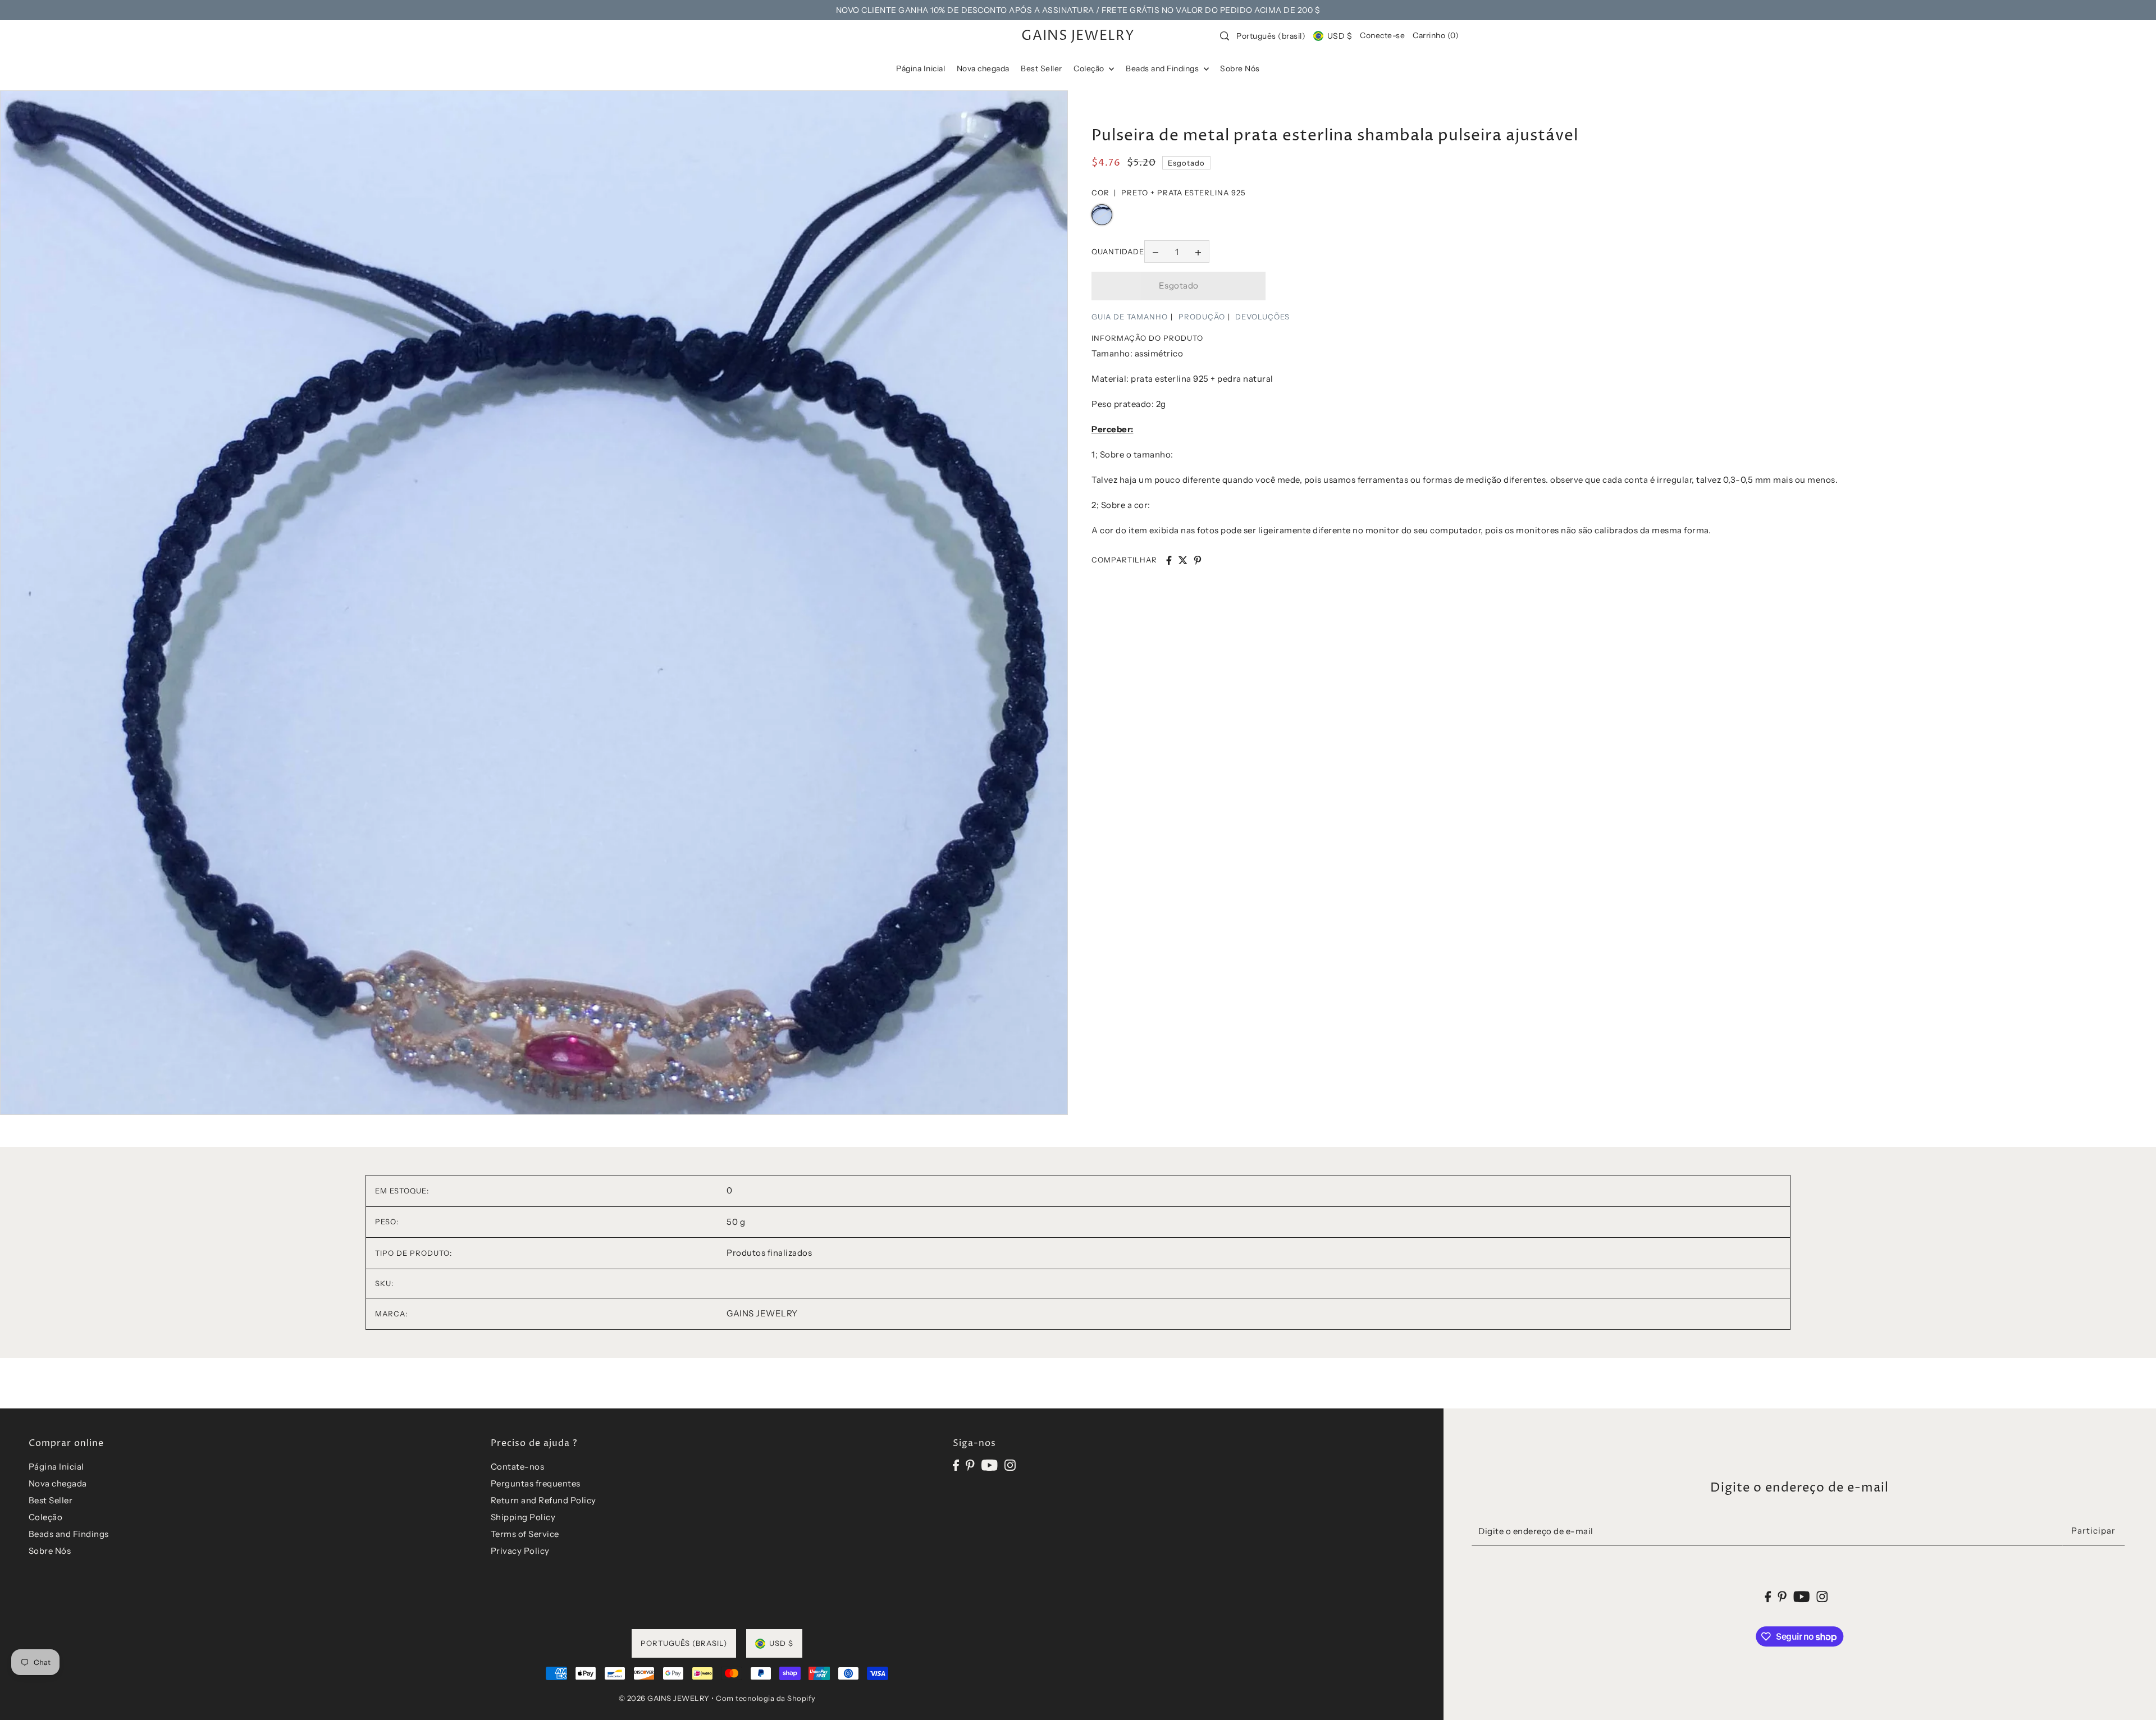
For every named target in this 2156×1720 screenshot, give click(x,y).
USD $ (1340, 36)
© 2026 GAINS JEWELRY (664, 1698)
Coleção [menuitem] (1090, 68)
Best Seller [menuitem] (1042, 68)
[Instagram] (1010, 1465)
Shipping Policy (523, 1517)
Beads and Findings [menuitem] (1163, 68)
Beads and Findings (69, 1534)
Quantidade (1118, 251)
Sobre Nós (50, 1551)
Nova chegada (58, 1483)
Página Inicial (56, 1467)
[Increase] (1198, 251)
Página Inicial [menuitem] (921, 68)
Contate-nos (518, 1467)
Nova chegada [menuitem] (983, 68)
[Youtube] (990, 1465)
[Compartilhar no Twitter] (1183, 560)
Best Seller (51, 1500)
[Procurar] (1225, 36)
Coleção (46, 1517)
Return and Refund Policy (543, 1500)
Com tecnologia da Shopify (766, 1698)
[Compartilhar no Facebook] (1169, 560)
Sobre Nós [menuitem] (1240, 68)
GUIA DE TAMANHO (1130, 317)
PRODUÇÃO (1202, 317)
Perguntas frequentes (536, 1483)
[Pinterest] (970, 1465)
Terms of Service (525, 1534)
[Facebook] (956, 1465)
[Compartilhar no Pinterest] (1198, 560)
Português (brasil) (1271, 36)
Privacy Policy (520, 1551)
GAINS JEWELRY (1078, 36)
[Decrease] (1155, 251)
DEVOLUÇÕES (1262, 317)
